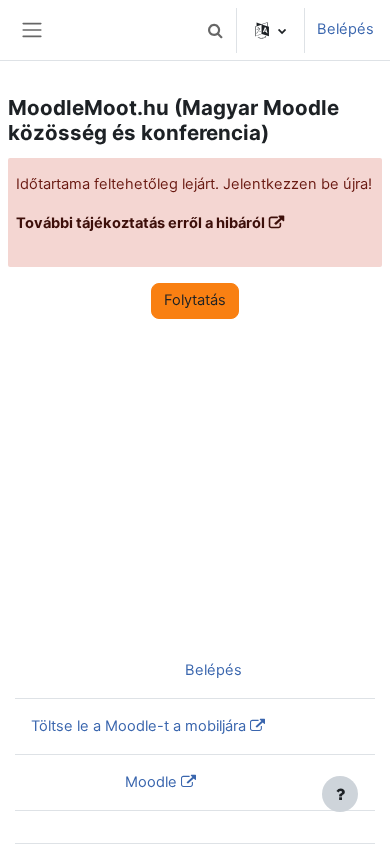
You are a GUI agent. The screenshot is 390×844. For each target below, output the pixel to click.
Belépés (345, 29)
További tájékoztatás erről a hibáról (140, 223)
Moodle (151, 782)
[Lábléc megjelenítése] (340, 794)
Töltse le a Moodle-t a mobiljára (138, 726)
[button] (215, 30)
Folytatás (195, 300)
